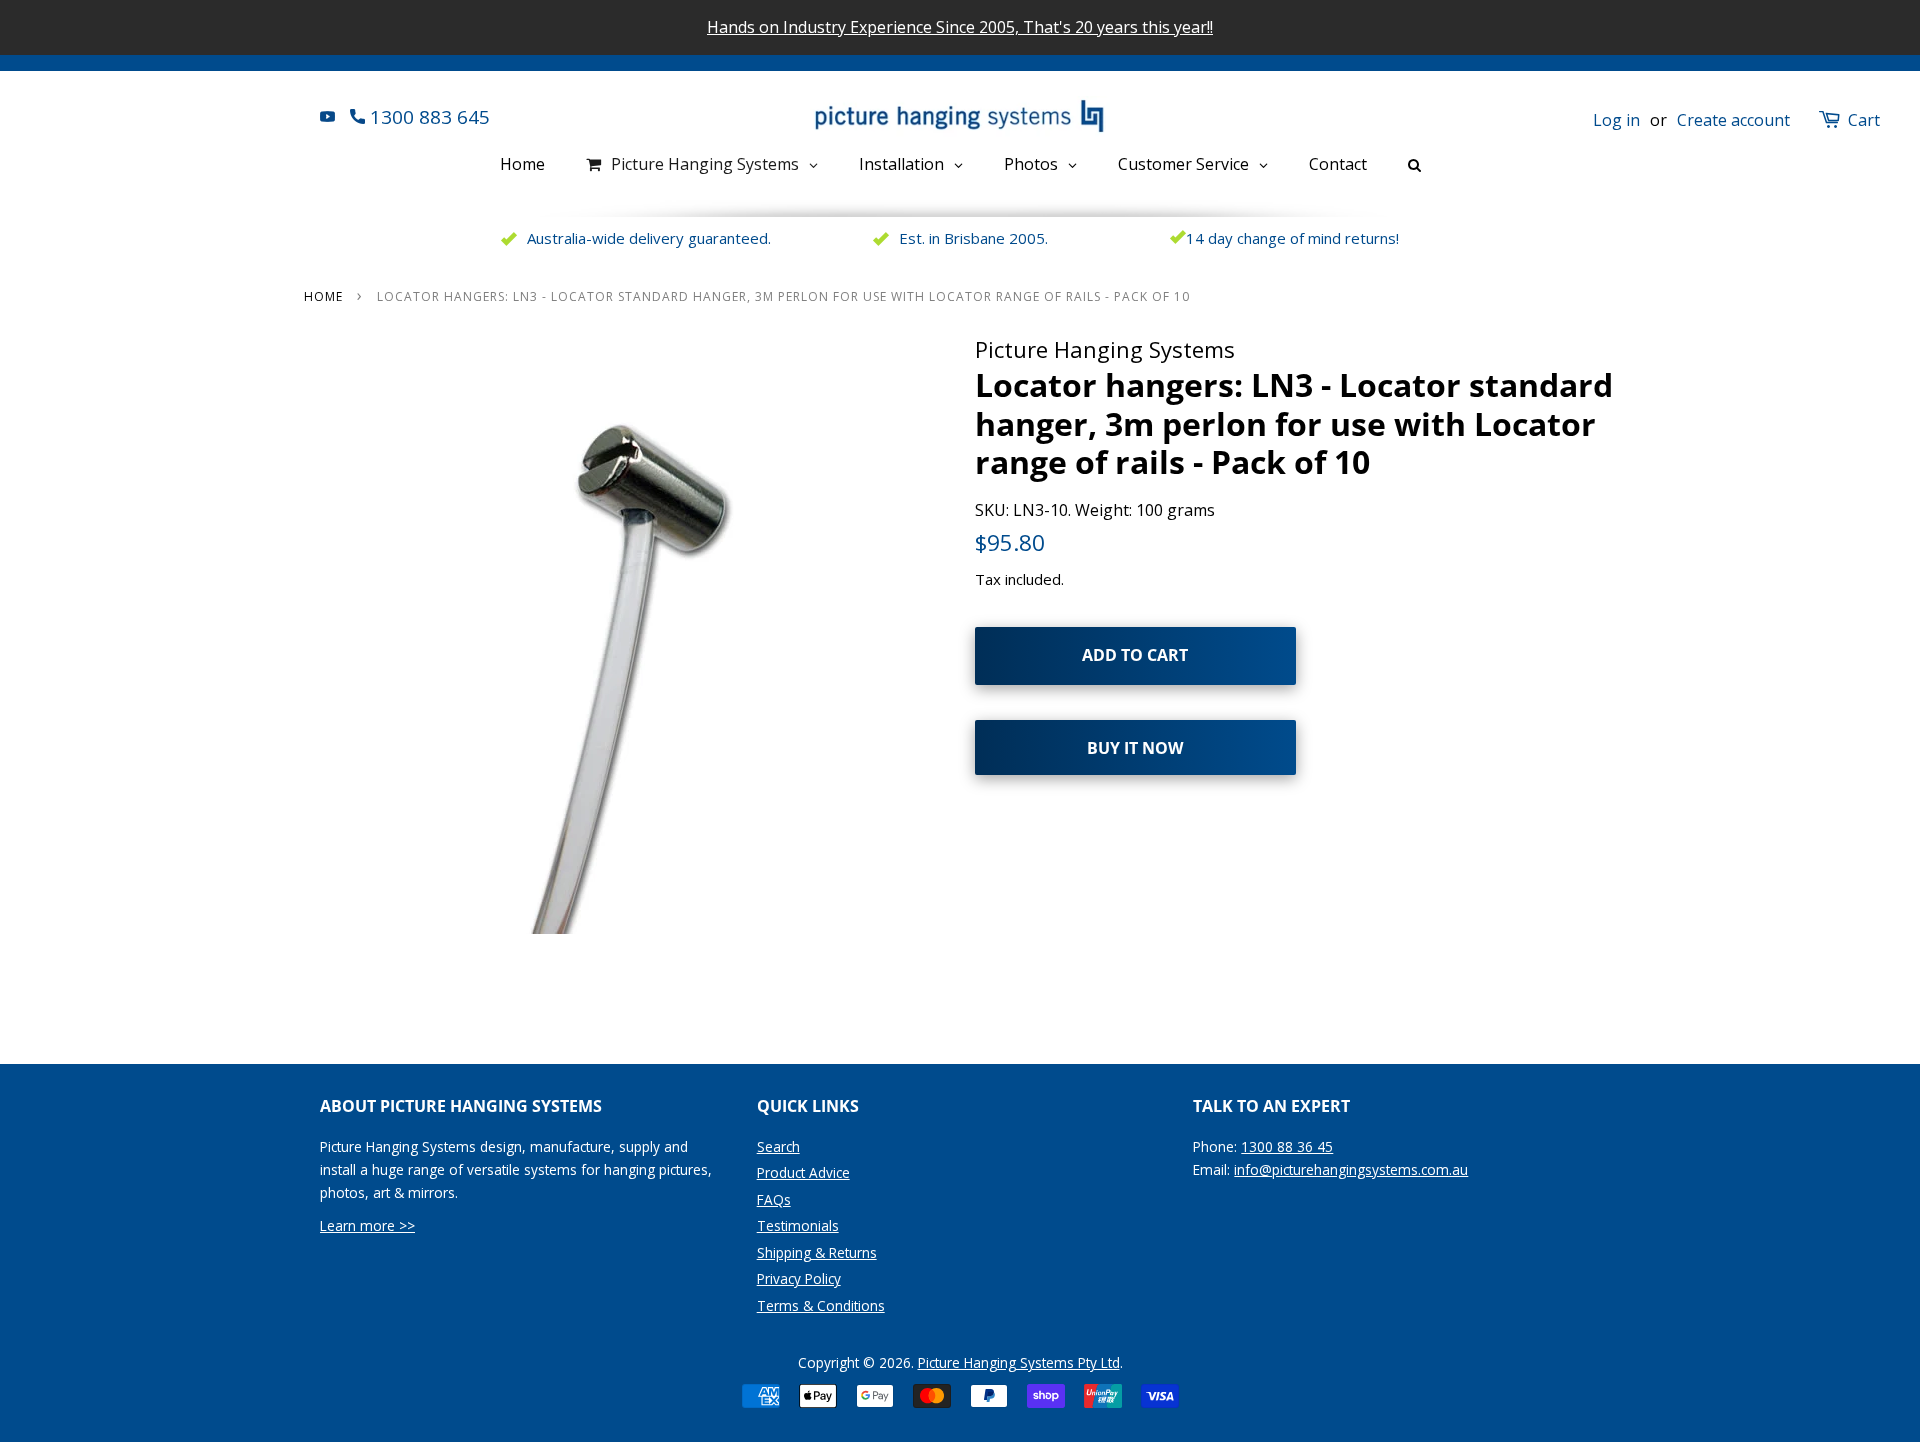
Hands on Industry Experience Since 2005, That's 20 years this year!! (960, 27)
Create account (1733, 120)
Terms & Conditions (821, 1305)
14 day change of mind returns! (1292, 238)
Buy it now (1135, 748)
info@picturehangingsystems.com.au (1351, 1169)
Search (778, 1146)
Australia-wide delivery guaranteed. (649, 238)
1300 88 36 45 (1287, 1146)
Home (323, 296)
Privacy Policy (799, 1278)
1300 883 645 (427, 117)
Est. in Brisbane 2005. (973, 238)
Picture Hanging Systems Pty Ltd (1019, 1362)
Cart (1864, 120)
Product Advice (803, 1172)
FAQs (774, 1199)
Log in (1616, 120)
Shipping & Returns (817, 1252)
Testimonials (798, 1225)
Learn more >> (367, 1225)
